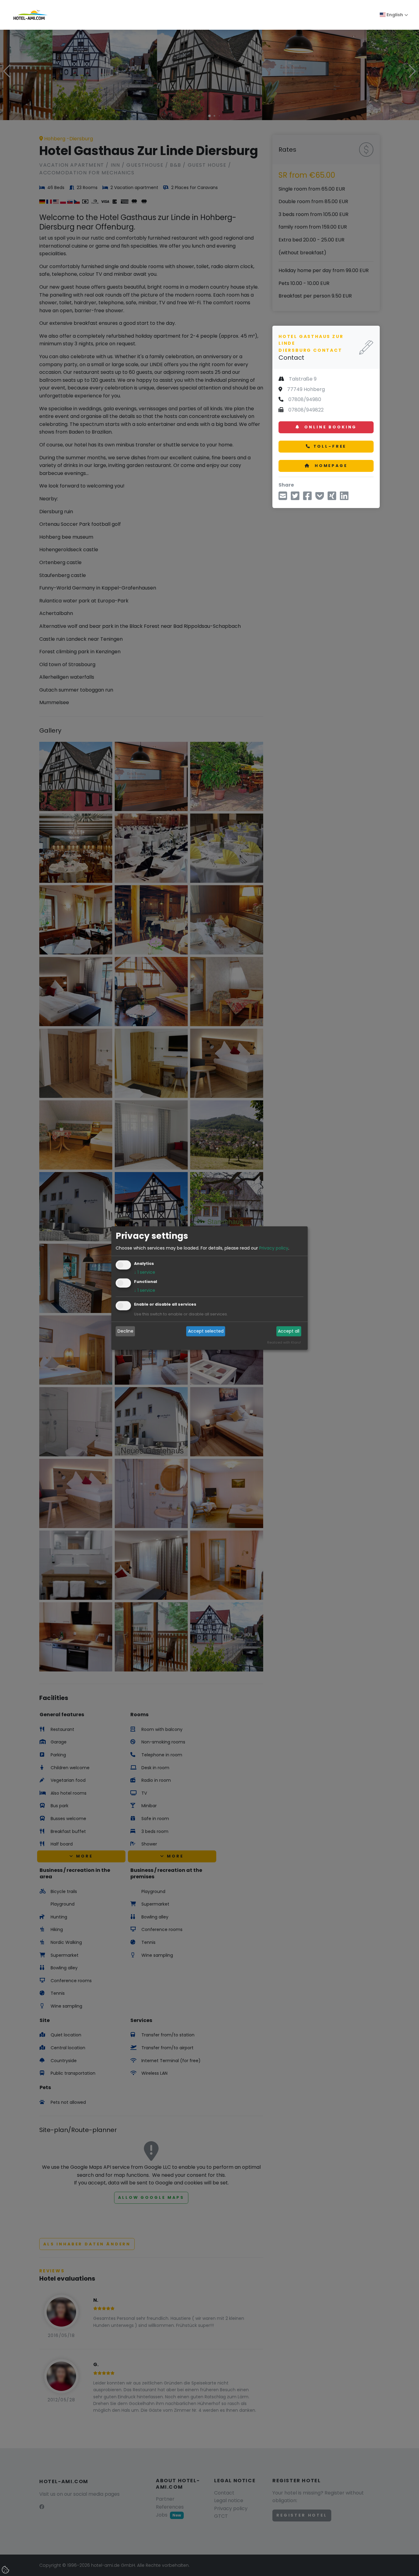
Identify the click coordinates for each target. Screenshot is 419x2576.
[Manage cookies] (6, 2570)
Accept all (289, 1331)
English (394, 15)
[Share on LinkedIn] (344, 498)
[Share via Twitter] (295, 498)
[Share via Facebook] (307, 498)
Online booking (330, 427)
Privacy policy (274, 1248)
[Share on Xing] (332, 498)
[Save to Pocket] (320, 498)
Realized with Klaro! (284, 1342)
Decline (125, 1331)
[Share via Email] (283, 498)
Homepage (330, 466)
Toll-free (330, 446)
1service (145, 1272)
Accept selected (206, 1331)
